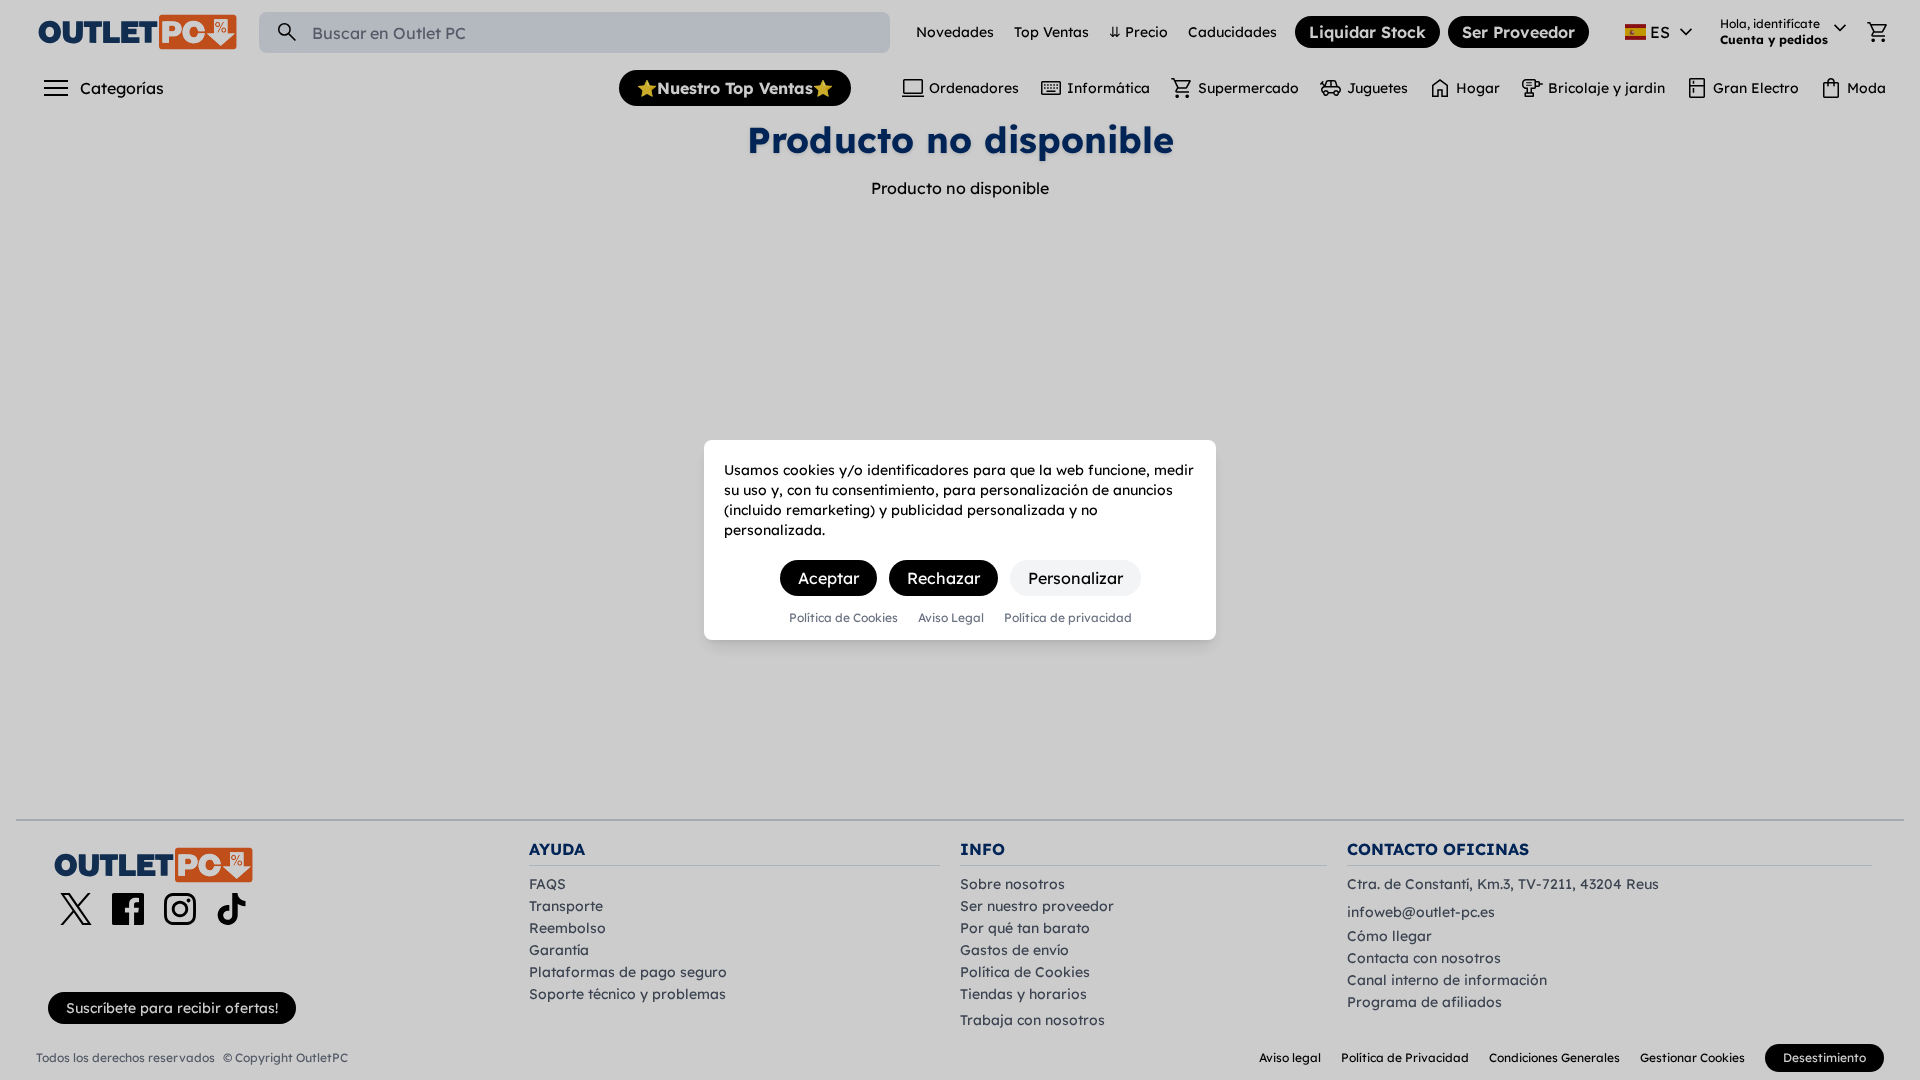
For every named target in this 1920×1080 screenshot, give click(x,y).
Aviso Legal (951, 618)
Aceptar (828, 578)
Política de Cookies (843, 618)
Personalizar (1075, 578)
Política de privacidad (1068, 618)
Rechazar (943, 578)
